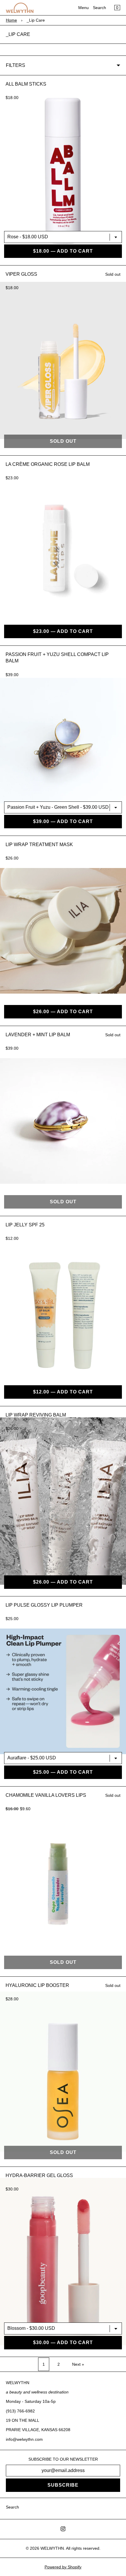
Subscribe (63, 2485)
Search (99, 8)
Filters (16, 65)
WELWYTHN (52, 2548)
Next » (78, 2364)
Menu (84, 8)
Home (11, 20)
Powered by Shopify (63, 2567)
